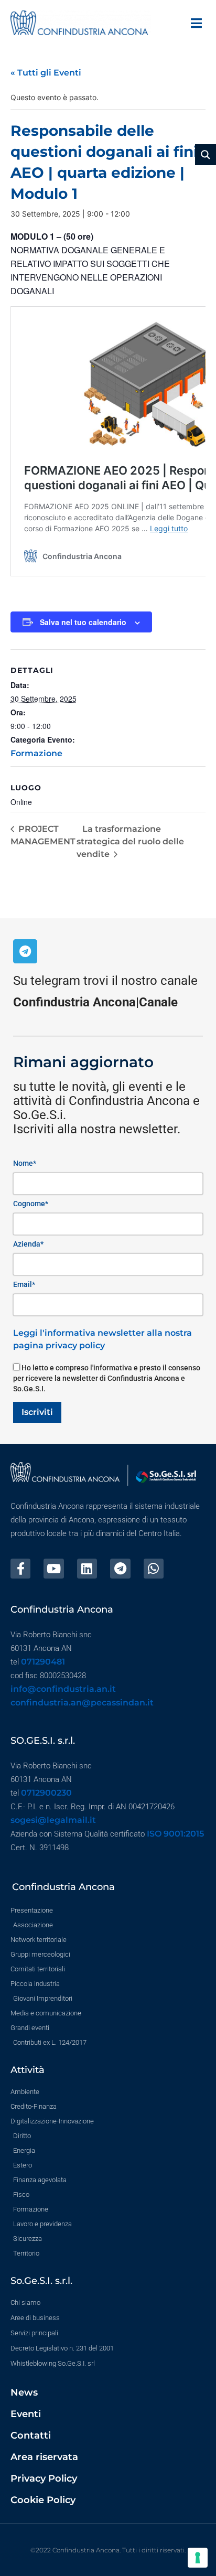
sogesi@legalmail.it (53, 1820)
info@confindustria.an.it (63, 1689)
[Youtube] (53, 1569)
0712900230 (46, 1793)
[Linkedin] (87, 1569)
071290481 (43, 1662)
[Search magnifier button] (206, 155)
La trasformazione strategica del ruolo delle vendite (130, 841)
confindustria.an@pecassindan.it (82, 1703)
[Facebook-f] (20, 1569)
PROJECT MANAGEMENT (43, 835)
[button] (196, 23)
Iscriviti (37, 1412)
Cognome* (31, 1204)
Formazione (36, 753)
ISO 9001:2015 (175, 1834)
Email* (24, 1284)
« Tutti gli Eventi (46, 73)
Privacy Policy (44, 2478)
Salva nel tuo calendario (83, 622)
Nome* (25, 1163)
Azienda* (28, 1244)
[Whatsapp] (154, 1569)
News (24, 2392)
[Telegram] (25, 951)
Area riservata (44, 2457)
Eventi (26, 2414)
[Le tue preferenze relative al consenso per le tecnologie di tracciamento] (198, 2558)
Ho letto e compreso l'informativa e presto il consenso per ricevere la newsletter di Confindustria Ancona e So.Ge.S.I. (107, 1378)
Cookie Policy (43, 2500)
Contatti (31, 2435)
